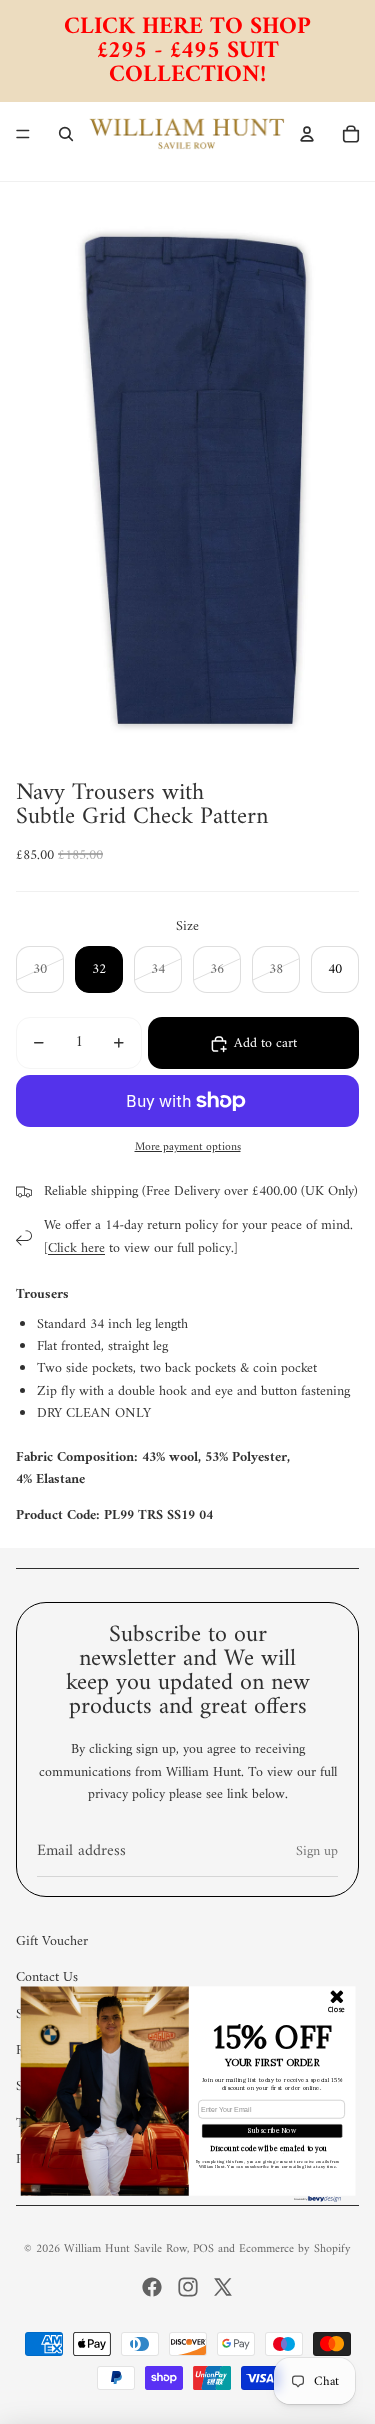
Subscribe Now (272, 2130)
